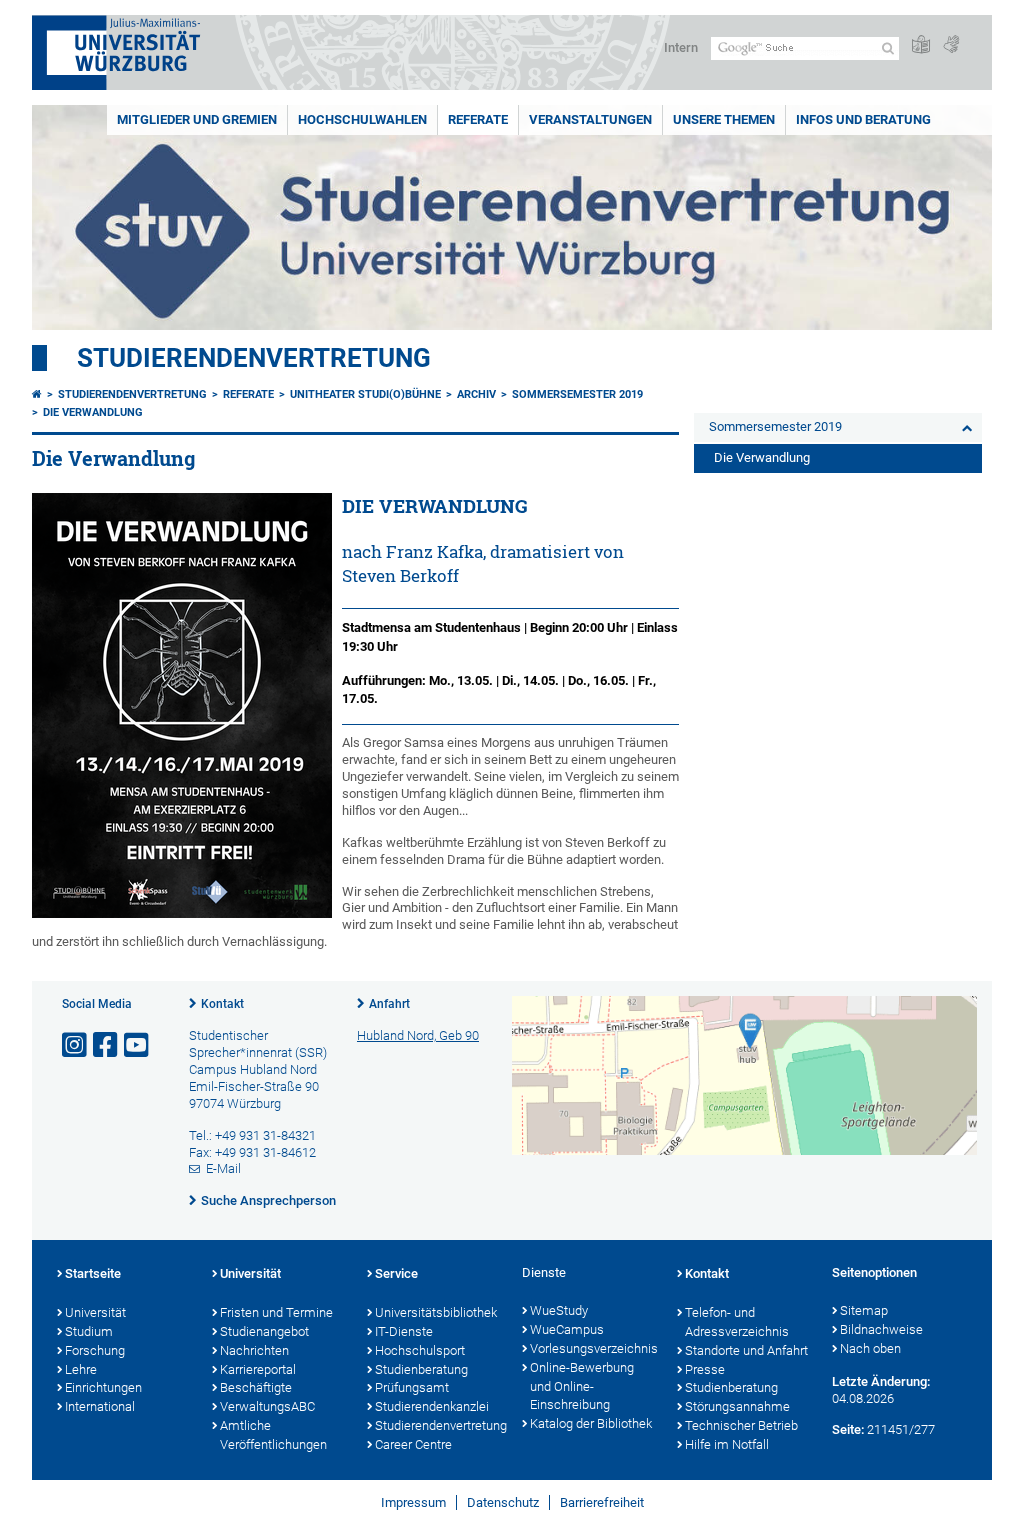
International (100, 1406)
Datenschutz (503, 1502)
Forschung (95, 1350)
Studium (89, 1331)
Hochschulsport (420, 1350)
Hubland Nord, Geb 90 (418, 1035)
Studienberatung (421, 1369)
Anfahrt (389, 1004)
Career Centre (413, 1444)
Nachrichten (254, 1350)
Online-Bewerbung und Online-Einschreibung (582, 1386)
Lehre (81, 1369)
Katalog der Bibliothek (591, 1423)
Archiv (476, 394)
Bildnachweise (881, 1329)
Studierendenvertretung (254, 358)
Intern (681, 47)
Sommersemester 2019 (577, 394)
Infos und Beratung (863, 119)
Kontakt (222, 1004)
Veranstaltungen (590, 119)
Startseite (93, 1273)
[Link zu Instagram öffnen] (76, 1045)
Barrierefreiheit (602, 1502)
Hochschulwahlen (362, 119)
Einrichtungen (103, 1387)
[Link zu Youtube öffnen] (138, 1045)
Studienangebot (264, 1331)
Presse (705, 1369)
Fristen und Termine (276, 1312)
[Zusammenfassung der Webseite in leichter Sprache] (921, 45)
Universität (95, 1312)
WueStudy (559, 1310)
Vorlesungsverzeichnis (593, 1348)
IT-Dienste (404, 1331)
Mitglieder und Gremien (197, 119)
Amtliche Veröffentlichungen (273, 1435)
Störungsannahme (737, 1406)
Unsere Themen (724, 119)
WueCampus (567, 1329)
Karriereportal (258, 1369)
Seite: (848, 1429)
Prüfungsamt (412, 1387)
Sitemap (864, 1310)
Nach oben (870, 1348)
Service (396, 1273)
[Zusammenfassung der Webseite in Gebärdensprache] (951, 45)
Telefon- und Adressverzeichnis (737, 1322)
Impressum (413, 1502)
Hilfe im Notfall (727, 1444)
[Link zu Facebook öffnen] (107, 1045)
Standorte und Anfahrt (746, 1350)
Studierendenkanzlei (432, 1406)
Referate (478, 119)
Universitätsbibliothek (436, 1312)
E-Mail (223, 1168)
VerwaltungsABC (267, 1406)
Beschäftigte (256, 1387)
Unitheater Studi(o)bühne (365, 394)
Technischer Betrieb (741, 1425)
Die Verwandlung (93, 412)
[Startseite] (37, 394)
